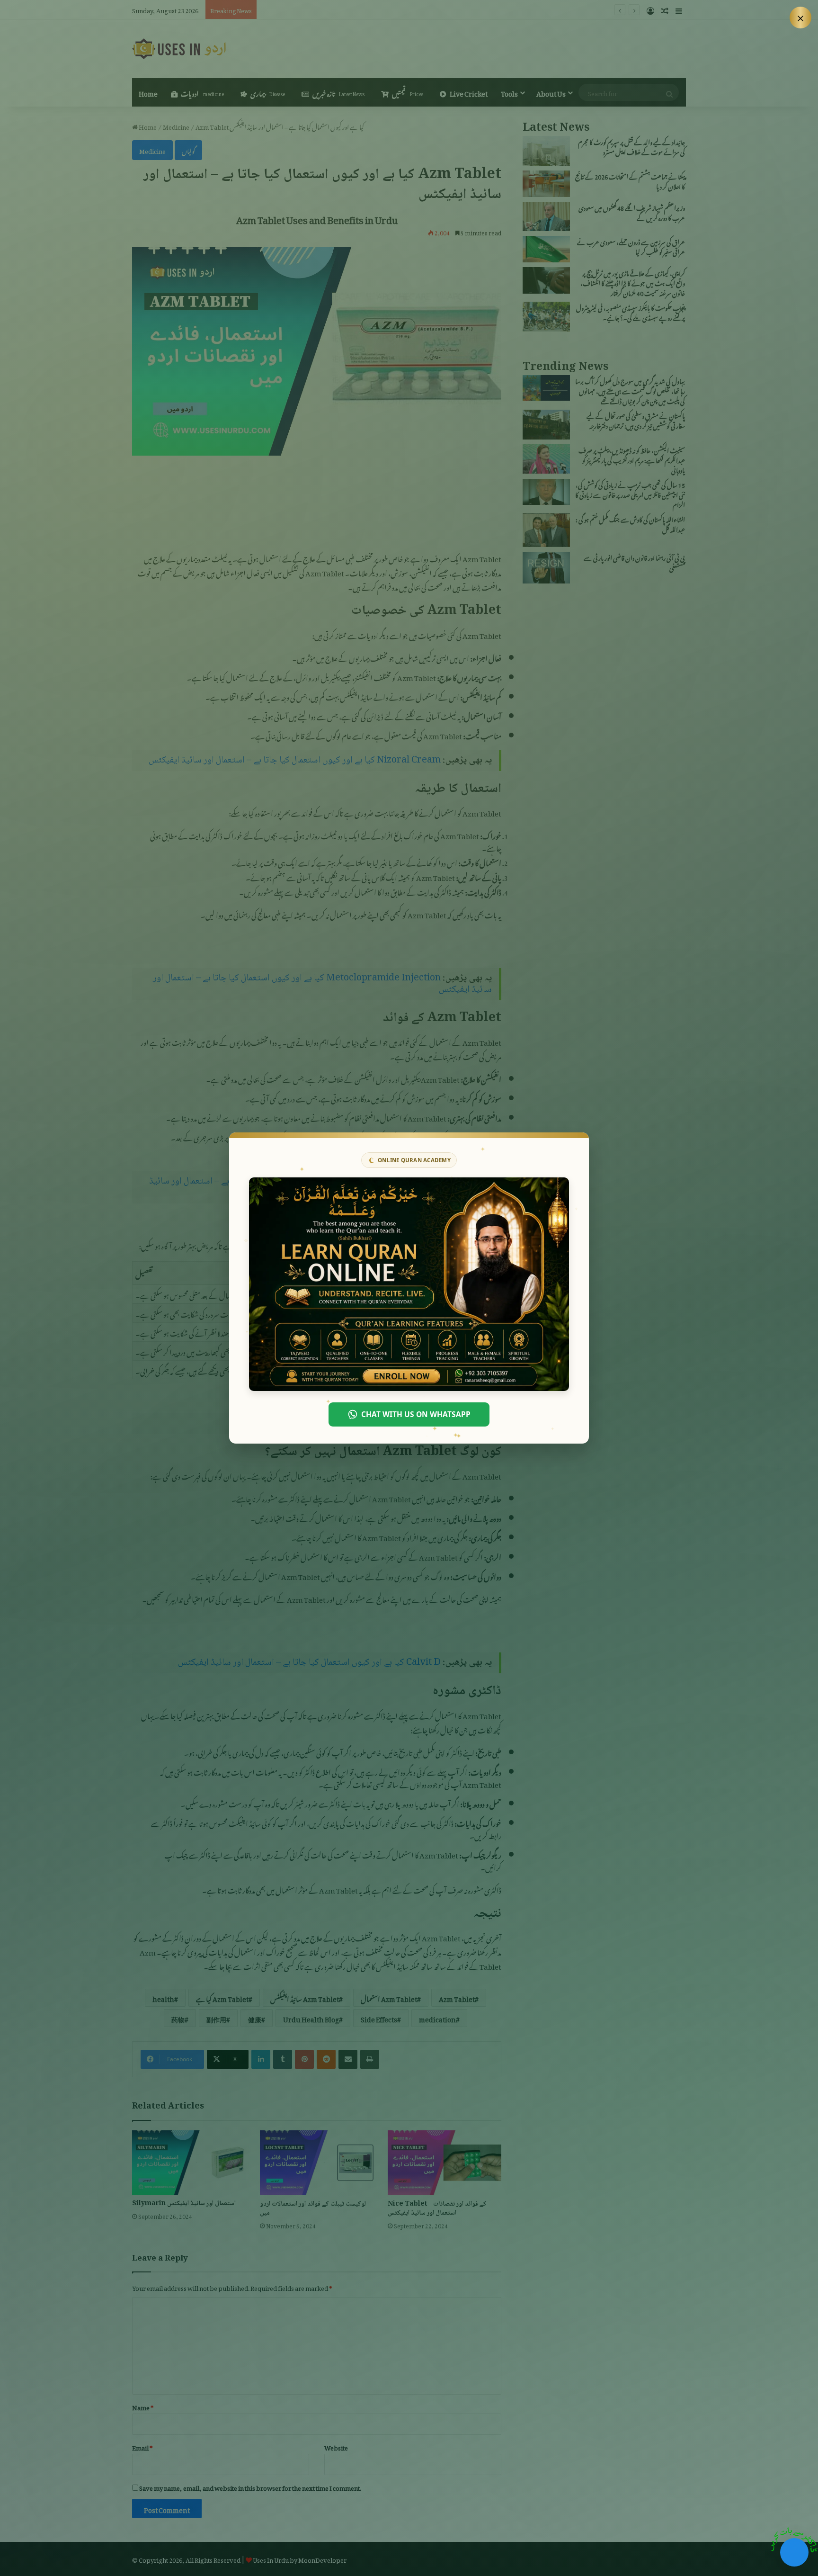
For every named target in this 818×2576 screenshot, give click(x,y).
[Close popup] (800, 18)
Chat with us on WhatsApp (416, 1414)
